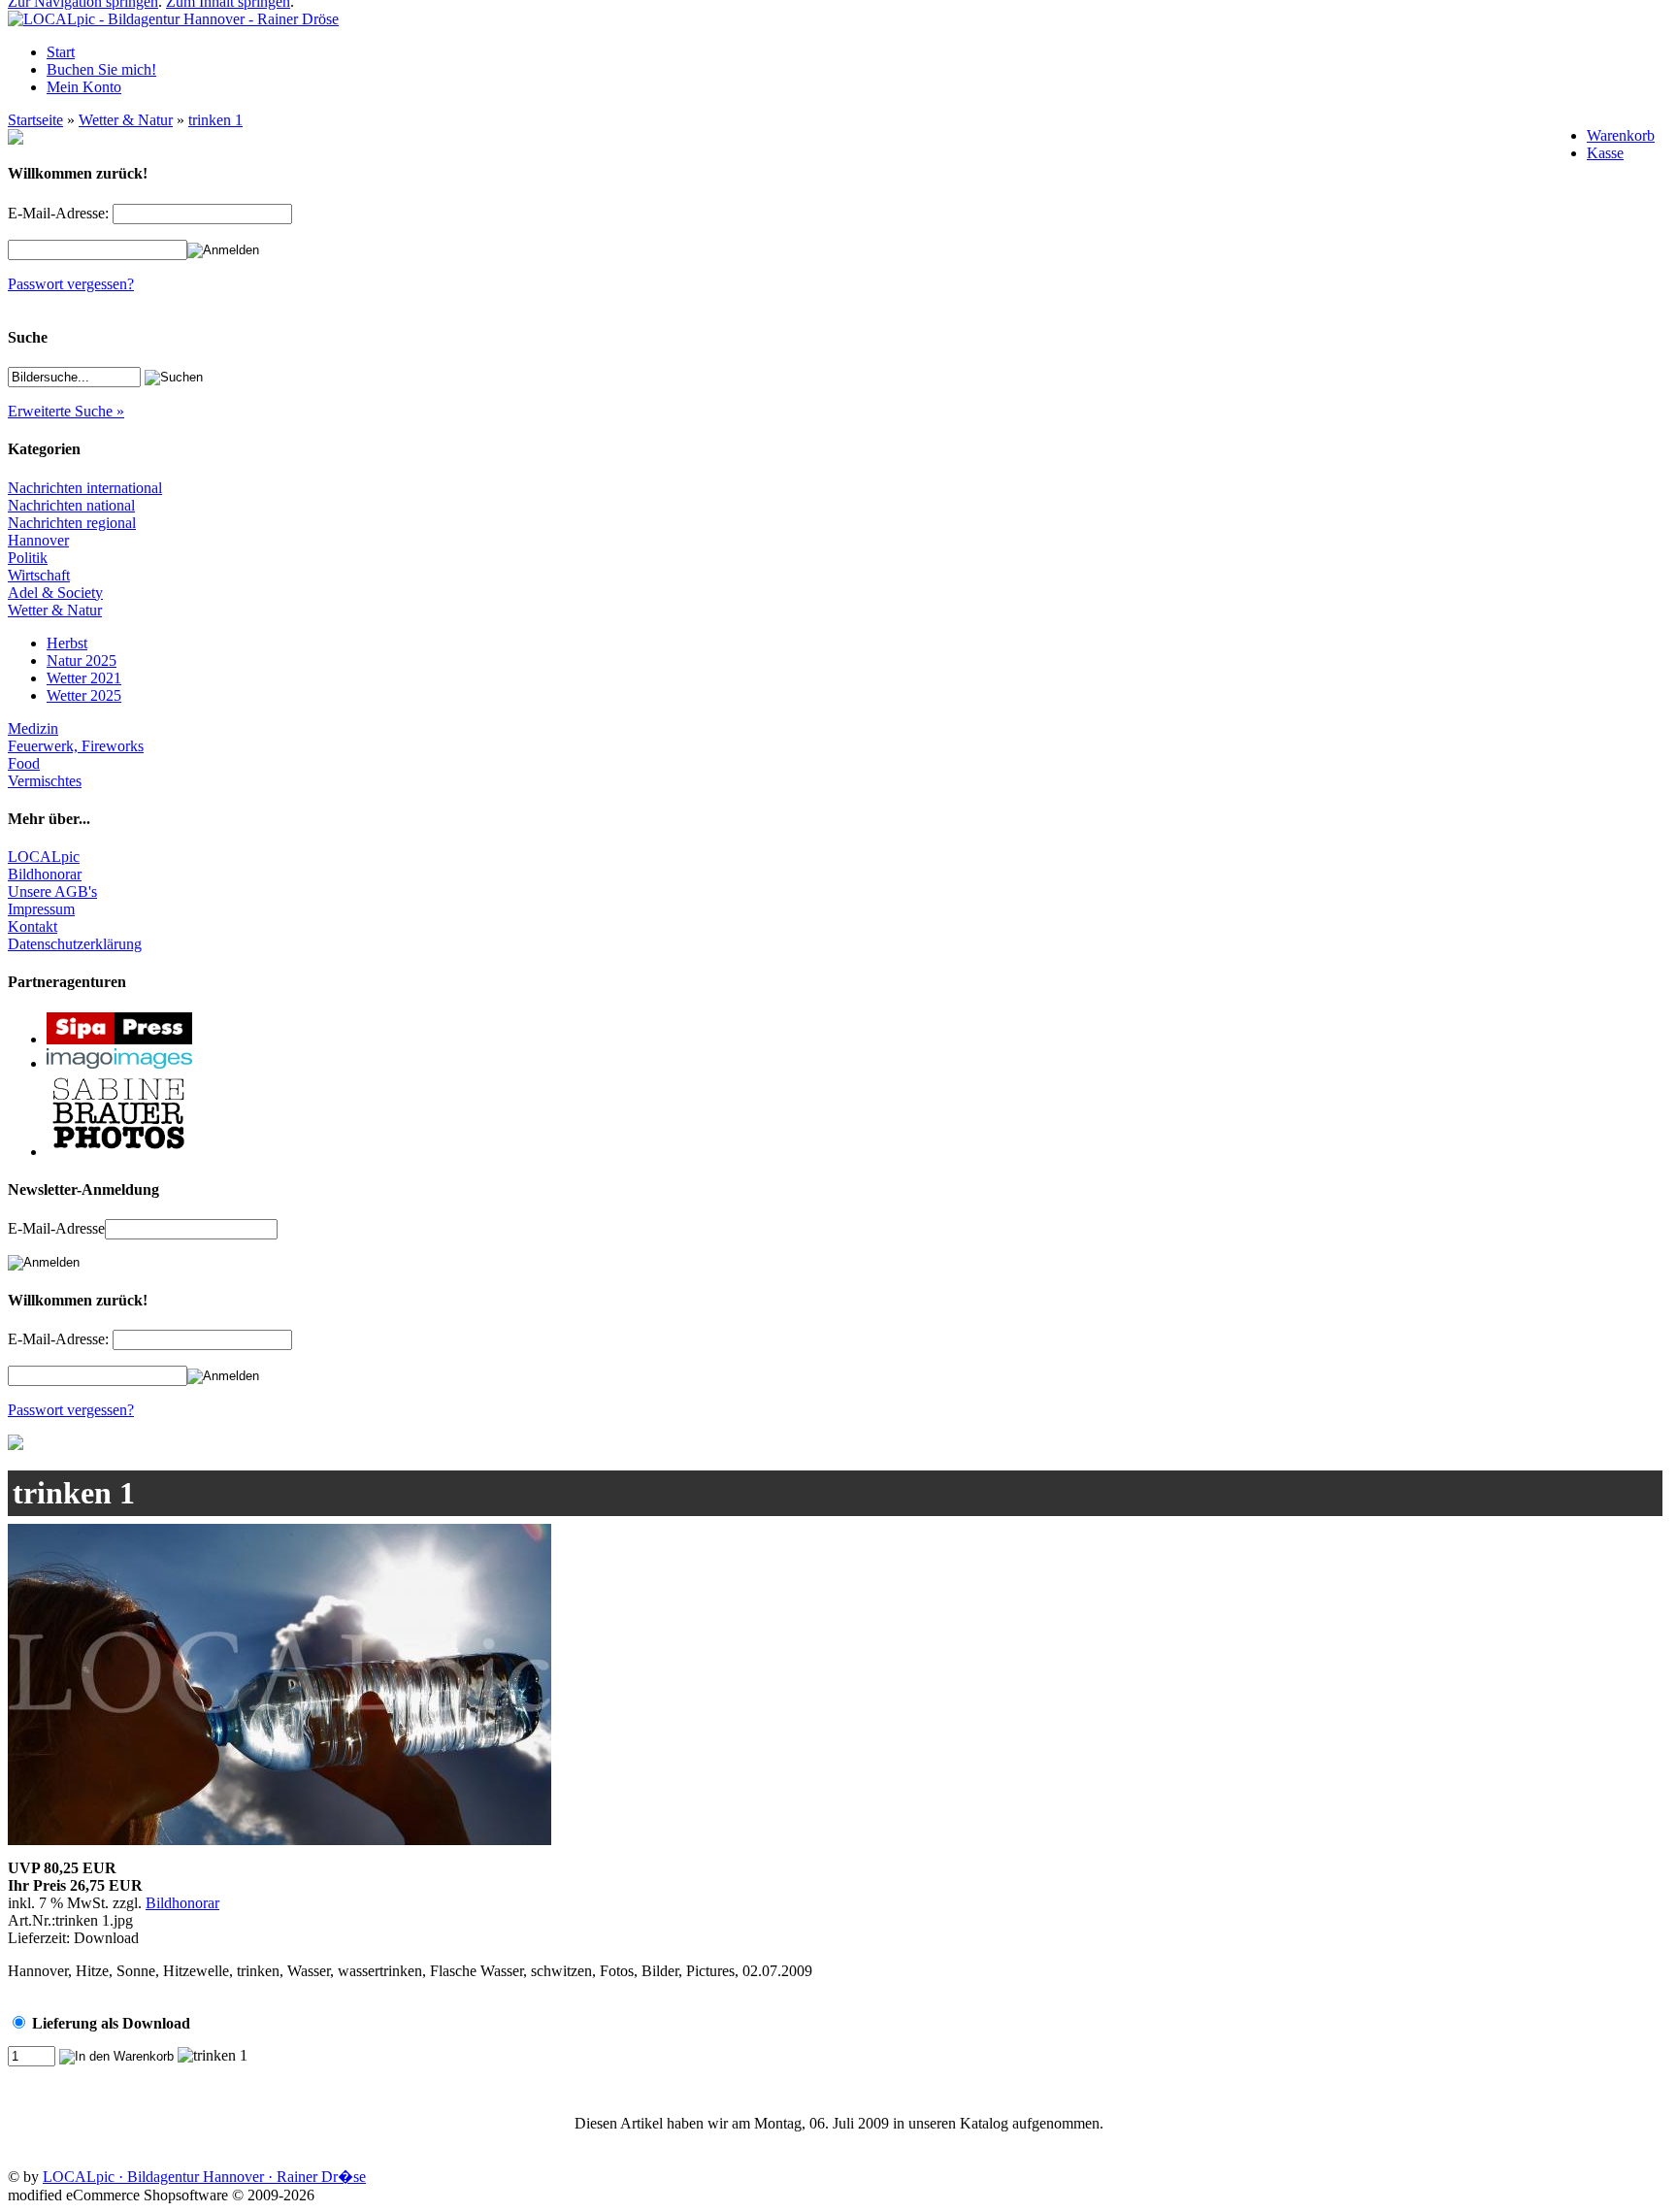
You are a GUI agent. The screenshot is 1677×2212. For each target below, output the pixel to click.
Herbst (67, 643)
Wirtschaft (39, 575)
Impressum (41, 909)
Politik (28, 558)
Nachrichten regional (72, 523)
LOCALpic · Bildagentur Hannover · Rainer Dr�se (204, 2177)
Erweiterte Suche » (66, 411)
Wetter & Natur (126, 120)
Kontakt (33, 926)
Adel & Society (55, 593)
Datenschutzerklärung (75, 944)
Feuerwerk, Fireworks (76, 746)
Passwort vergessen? (71, 284)
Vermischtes (45, 781)
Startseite (35, 120)
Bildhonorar (45, 874)
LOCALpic (44, 857)
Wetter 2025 (84, 695)
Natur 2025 (82, 660)
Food (24, 763)
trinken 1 (215, 120)
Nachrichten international (85, 488)
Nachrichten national (71, 505)
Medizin (33, 728)
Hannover (38, 540)
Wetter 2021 (84, 678)
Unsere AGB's (52, 891)
